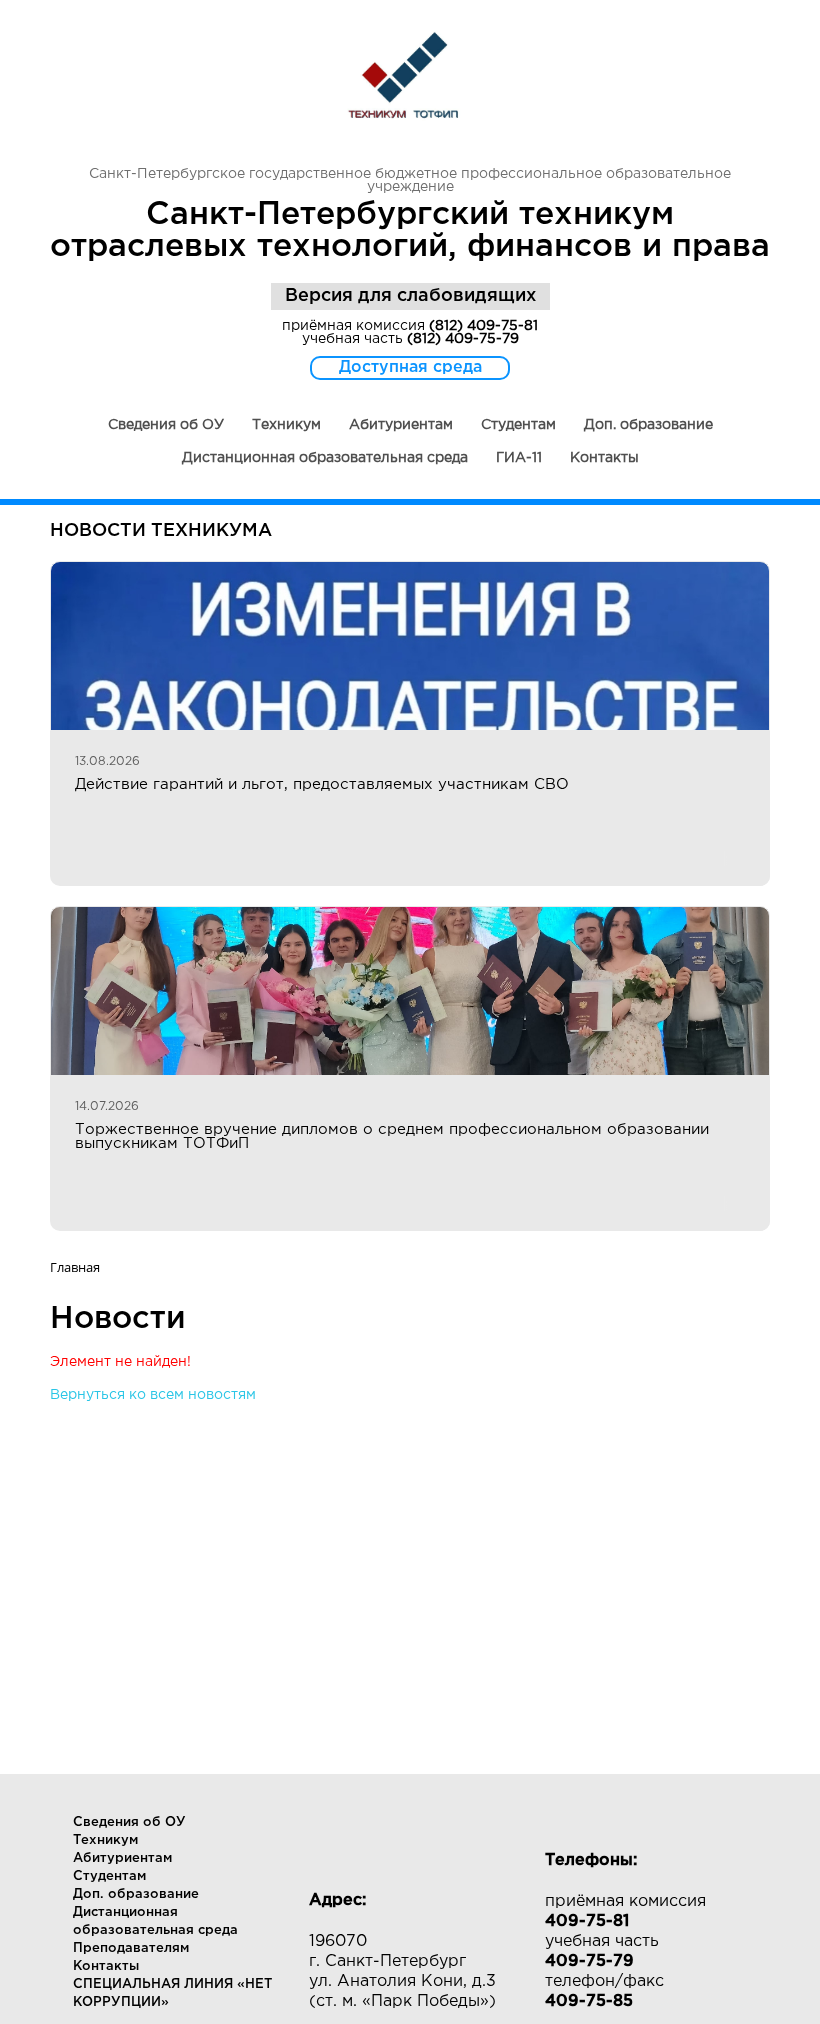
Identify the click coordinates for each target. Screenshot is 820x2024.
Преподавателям (131, 1948)
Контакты (604, 458)
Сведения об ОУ (166, 425)
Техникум (286, 425)
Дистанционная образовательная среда (325, 458)
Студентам (518, 425)
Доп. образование (648, 425)
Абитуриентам (401, 425)
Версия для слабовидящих (410, 296)
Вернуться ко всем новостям (153, 1395)
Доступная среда (410, 367)
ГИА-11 (519, 458)
